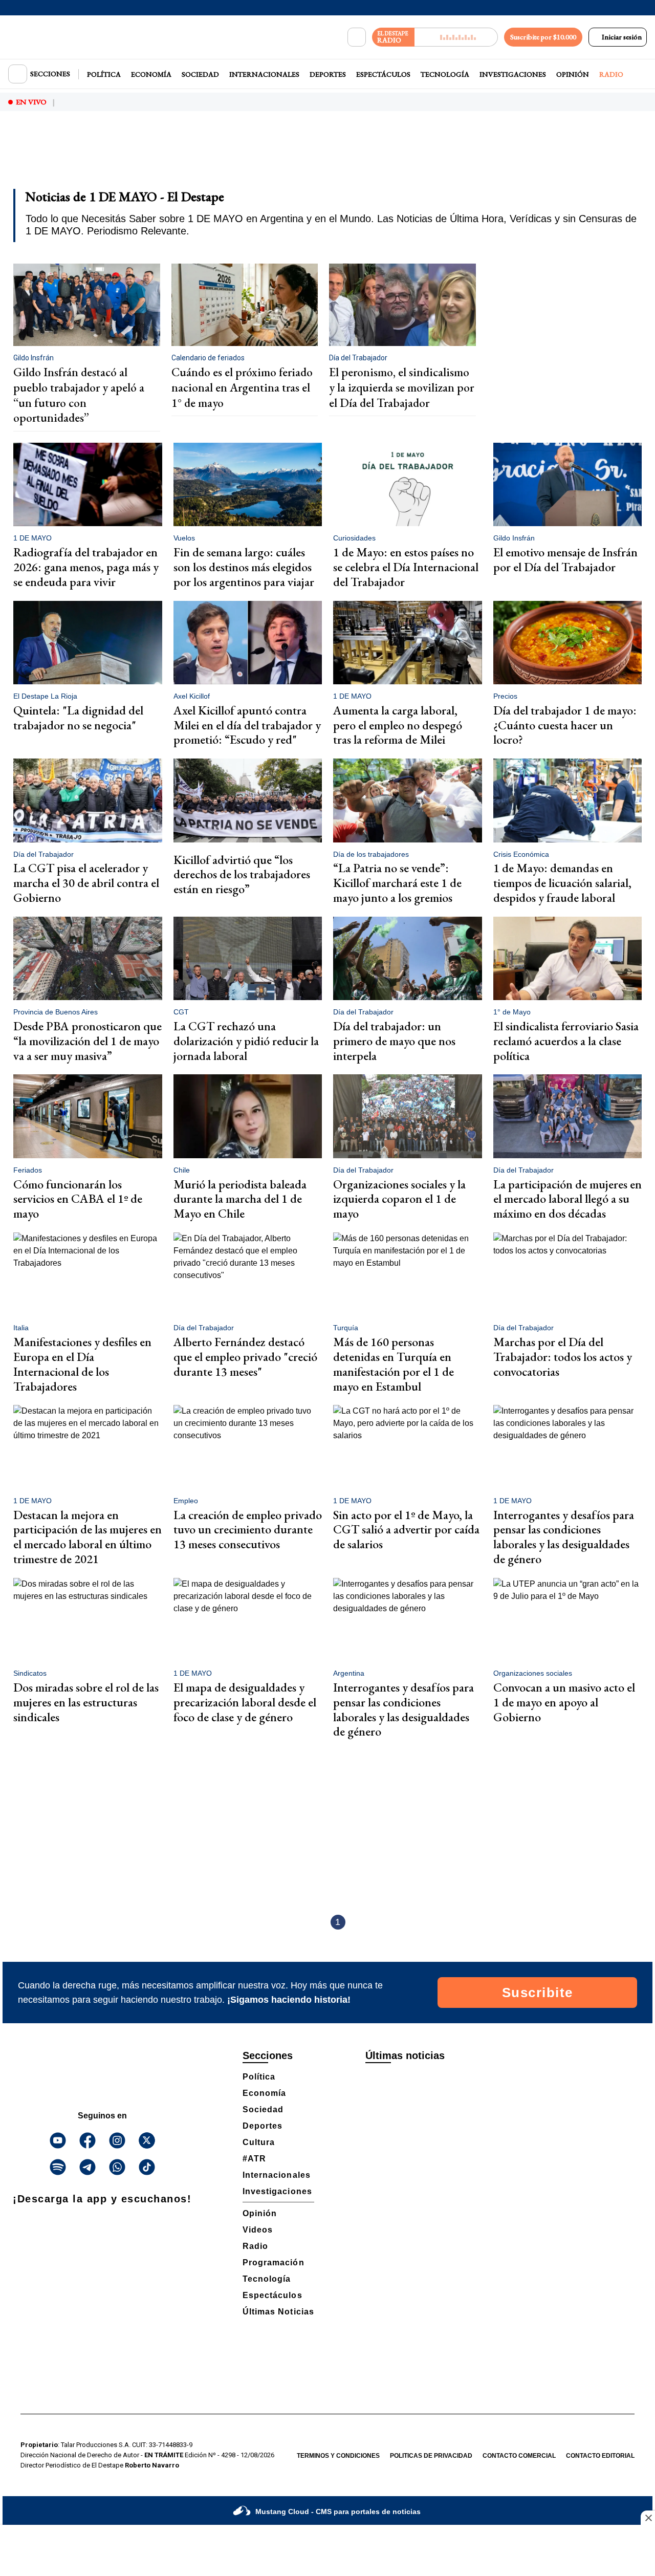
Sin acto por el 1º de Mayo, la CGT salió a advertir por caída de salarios (406, 1530)
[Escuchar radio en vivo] (456, 37)
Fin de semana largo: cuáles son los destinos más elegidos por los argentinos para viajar (244, 567)
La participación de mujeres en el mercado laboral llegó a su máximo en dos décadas (567, 1199)
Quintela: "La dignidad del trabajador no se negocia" (78, 718)
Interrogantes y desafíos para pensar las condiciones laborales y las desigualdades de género (564, 1537)
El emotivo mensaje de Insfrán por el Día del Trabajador (565, 559)
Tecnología (445, 74)
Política (104, 74)
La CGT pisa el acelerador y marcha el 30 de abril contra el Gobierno (86, 883)
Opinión (573, 74)
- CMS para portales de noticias (338, 2512)
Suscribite (538, 1993)
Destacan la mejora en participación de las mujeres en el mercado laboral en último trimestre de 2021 (88, 1537)
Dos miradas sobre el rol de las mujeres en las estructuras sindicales (86, 1702)
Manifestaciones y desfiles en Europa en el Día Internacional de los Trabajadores (82, 1364)
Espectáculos (383, 74)
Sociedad (200, 74)
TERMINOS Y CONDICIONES (338, 2456)
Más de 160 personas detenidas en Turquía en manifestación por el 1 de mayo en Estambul (394, 1364)
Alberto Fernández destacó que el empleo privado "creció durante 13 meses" (245, 1357)
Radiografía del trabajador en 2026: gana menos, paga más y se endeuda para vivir (86, 567)
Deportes (328, 74)
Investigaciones (513, 74)
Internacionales (264, 74)
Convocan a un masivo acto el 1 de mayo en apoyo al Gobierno (564, 1702)
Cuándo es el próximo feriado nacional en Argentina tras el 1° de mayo (242, 387)
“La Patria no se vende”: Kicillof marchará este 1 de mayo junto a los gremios (397, 883)
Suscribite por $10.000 (543, 37)
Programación (274, 2263)
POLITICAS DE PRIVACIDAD (431, 2456)
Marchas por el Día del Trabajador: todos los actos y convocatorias (563, 1357)
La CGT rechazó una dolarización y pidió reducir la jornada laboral (246, 1041)
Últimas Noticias (278, 2312)
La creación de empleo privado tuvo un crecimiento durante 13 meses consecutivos (248, 1530)
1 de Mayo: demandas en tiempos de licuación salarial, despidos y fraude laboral (562, 883)
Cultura (259, 2142)
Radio (611, 74)
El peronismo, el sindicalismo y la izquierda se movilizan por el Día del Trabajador (401, 387)
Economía (151, 74)
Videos (258, 2230)
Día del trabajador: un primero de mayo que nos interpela (394, 1041)
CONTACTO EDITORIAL (600, 2456)
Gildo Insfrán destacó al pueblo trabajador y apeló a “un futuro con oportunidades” (79, 395)
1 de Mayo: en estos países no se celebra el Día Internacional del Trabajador (406, 567)
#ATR (254, 2159)
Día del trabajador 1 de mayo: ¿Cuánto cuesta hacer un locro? (565, 725)
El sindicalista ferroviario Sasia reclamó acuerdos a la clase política (566, 1041)
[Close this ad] (648, 2518)
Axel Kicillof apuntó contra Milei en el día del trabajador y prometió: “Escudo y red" (247, 725)
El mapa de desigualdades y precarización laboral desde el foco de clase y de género (245, 1702)
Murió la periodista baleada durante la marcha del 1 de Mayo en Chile (240, 1199)
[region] (327, 157)
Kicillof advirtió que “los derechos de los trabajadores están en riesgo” (242, 874)
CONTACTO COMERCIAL (519, 2456)
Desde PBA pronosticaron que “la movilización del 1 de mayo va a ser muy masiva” (88, 1041)
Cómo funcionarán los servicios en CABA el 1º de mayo (78, 1199)
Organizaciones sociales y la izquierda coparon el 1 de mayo (399, 1199)
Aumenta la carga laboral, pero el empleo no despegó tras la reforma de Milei (398, 725)
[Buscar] (357, 37)
